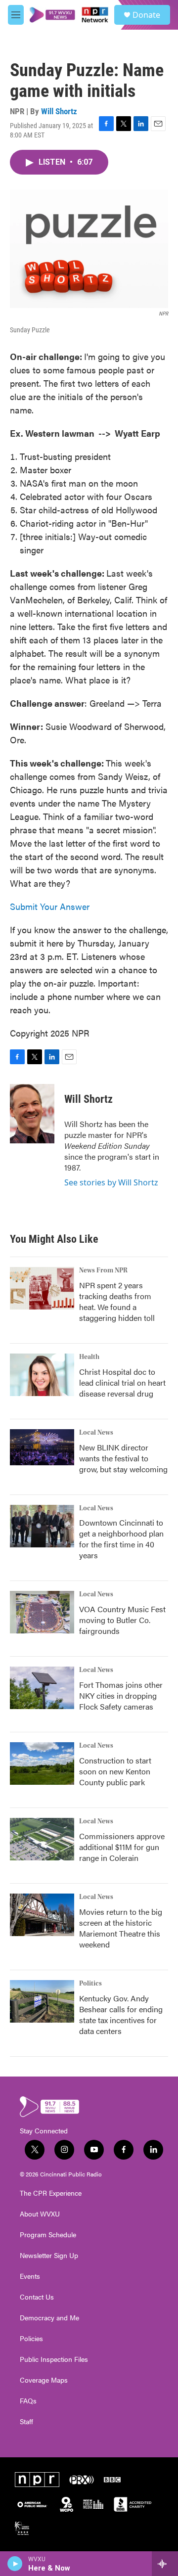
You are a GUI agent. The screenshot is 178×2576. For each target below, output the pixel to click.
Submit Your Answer (50, 906)
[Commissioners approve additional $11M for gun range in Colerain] (42, 1839)
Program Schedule (48, 2235)
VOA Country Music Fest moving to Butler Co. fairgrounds (122, 1620)
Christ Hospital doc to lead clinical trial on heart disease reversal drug (122, 1382)
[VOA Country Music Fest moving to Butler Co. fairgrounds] (42, 1612)
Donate (146, 15)
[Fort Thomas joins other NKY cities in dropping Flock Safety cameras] (42, 1688)
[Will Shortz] (32, 1114)
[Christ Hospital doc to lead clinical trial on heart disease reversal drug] (42, 1375)
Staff (26, 2422)
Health (89, 1357)
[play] (15, 2564)
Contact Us (37, 2297)
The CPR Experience (51, 2193)
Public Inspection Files (54, 2359)
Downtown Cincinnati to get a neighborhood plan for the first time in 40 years (121, 1539)
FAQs (28, 2401)
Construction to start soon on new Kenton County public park (115, 1771)
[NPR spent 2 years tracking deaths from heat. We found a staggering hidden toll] (42, 1288)
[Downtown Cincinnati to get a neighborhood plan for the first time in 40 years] (42, 1526)
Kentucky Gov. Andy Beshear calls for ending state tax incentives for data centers (121, 2014)
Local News (96, 1433)
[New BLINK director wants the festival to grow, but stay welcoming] (42, 1447)
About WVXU (40, 2214)
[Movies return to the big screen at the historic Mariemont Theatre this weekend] (42, 1915)
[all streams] (165, 2564)
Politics (90, 1984)
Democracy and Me (49, 2318)
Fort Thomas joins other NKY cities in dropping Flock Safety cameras (121, 1695)
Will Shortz (59, 111)
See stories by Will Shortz (111, 1182)
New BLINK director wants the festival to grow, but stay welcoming (123, 1458)
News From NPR (103, 1270)
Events (30, 2276)
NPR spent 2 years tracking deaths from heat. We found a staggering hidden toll (117, 1301)
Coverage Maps (44, 2380)
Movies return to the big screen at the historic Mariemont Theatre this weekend (121, 1928)
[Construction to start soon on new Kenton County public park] (42, 1763)
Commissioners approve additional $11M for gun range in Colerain (122, 1847)
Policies (31, 2339)
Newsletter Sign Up (49, 2256)
